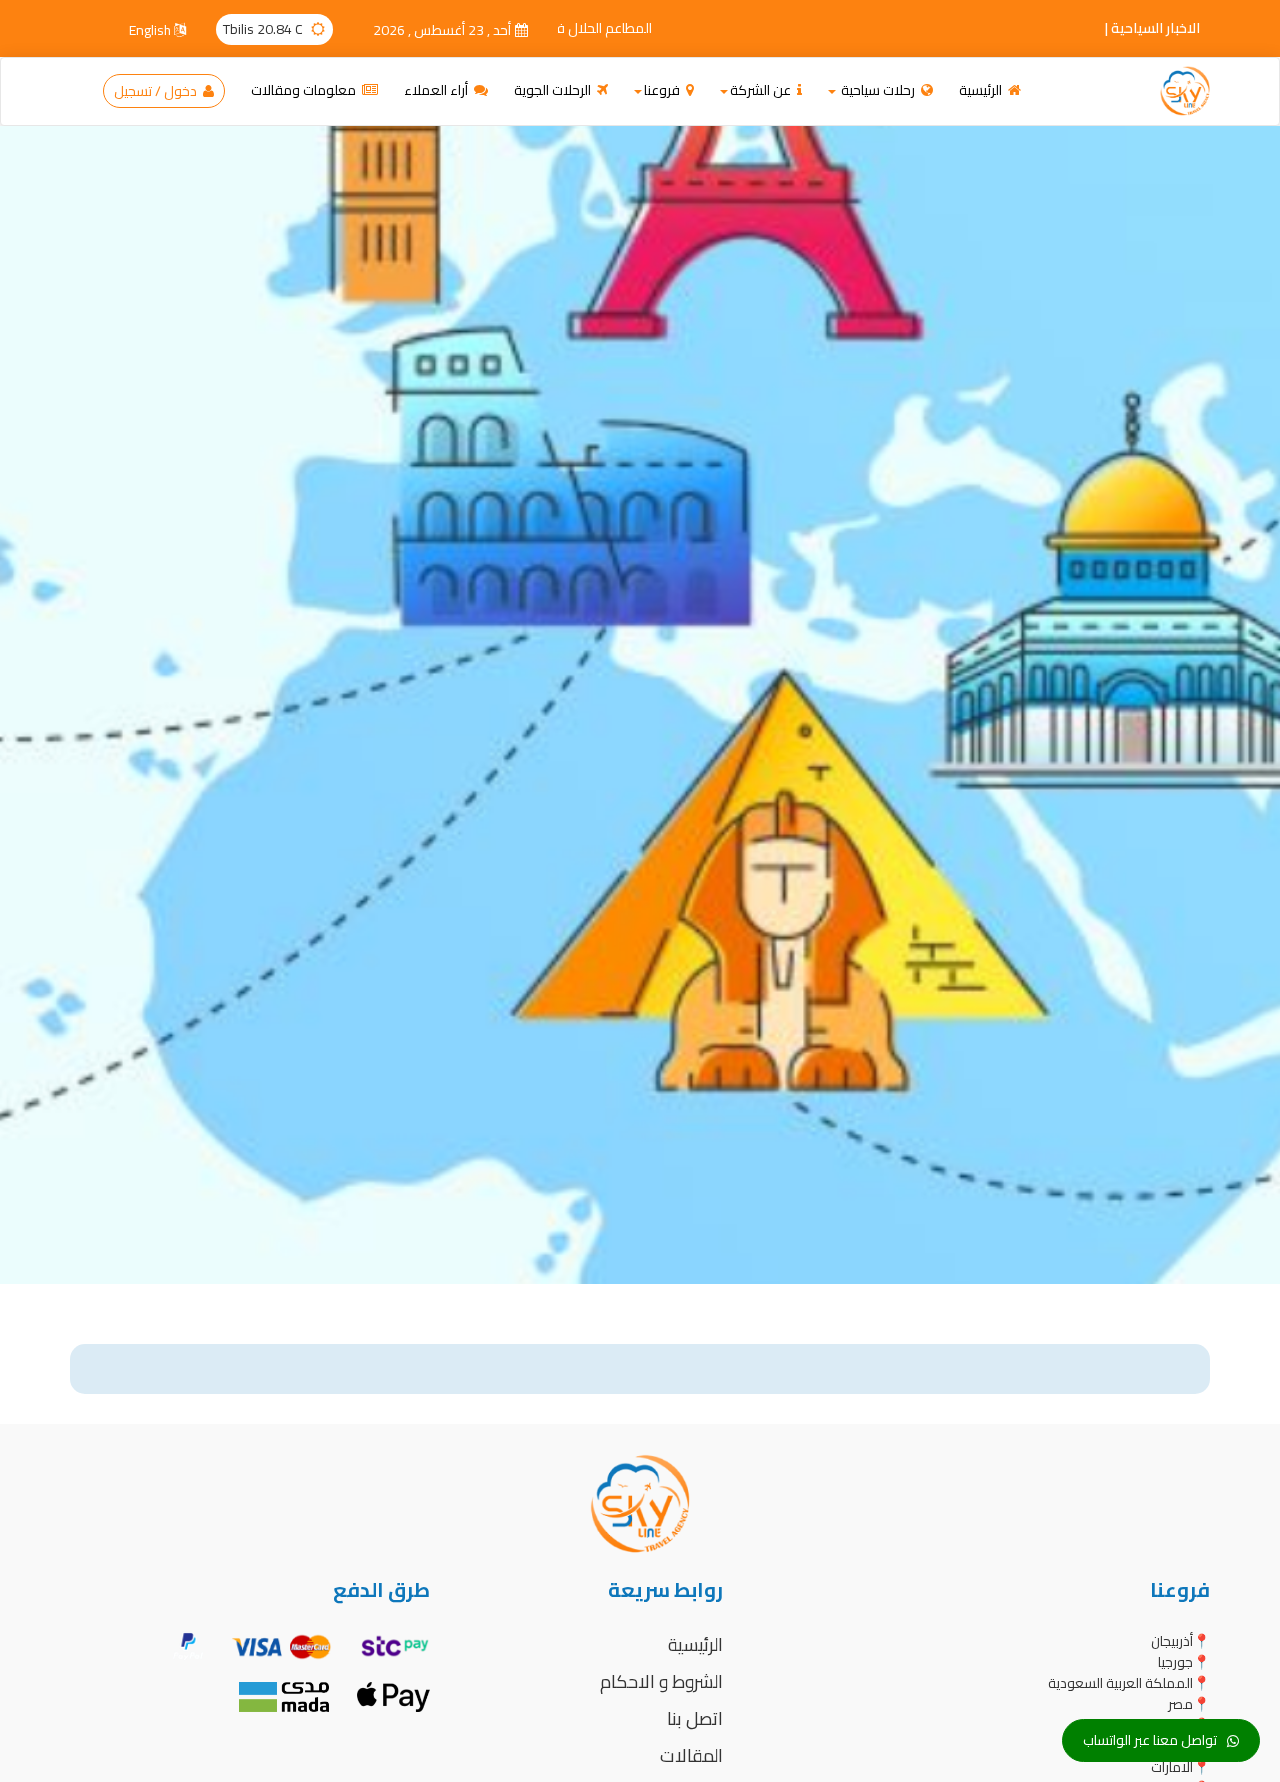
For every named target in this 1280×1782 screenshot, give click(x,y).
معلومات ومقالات (305, 90)
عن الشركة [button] (762, 90)
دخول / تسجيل (157, 91)
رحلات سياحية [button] (878, 90)
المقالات (691, 1755)
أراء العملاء (437, 90)
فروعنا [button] (663, 90)
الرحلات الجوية (554, 90)
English (151, 30)
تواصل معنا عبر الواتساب (1150, 1740)
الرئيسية (982, 90)
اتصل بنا (695, 1718)
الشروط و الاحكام (661, 1681)
